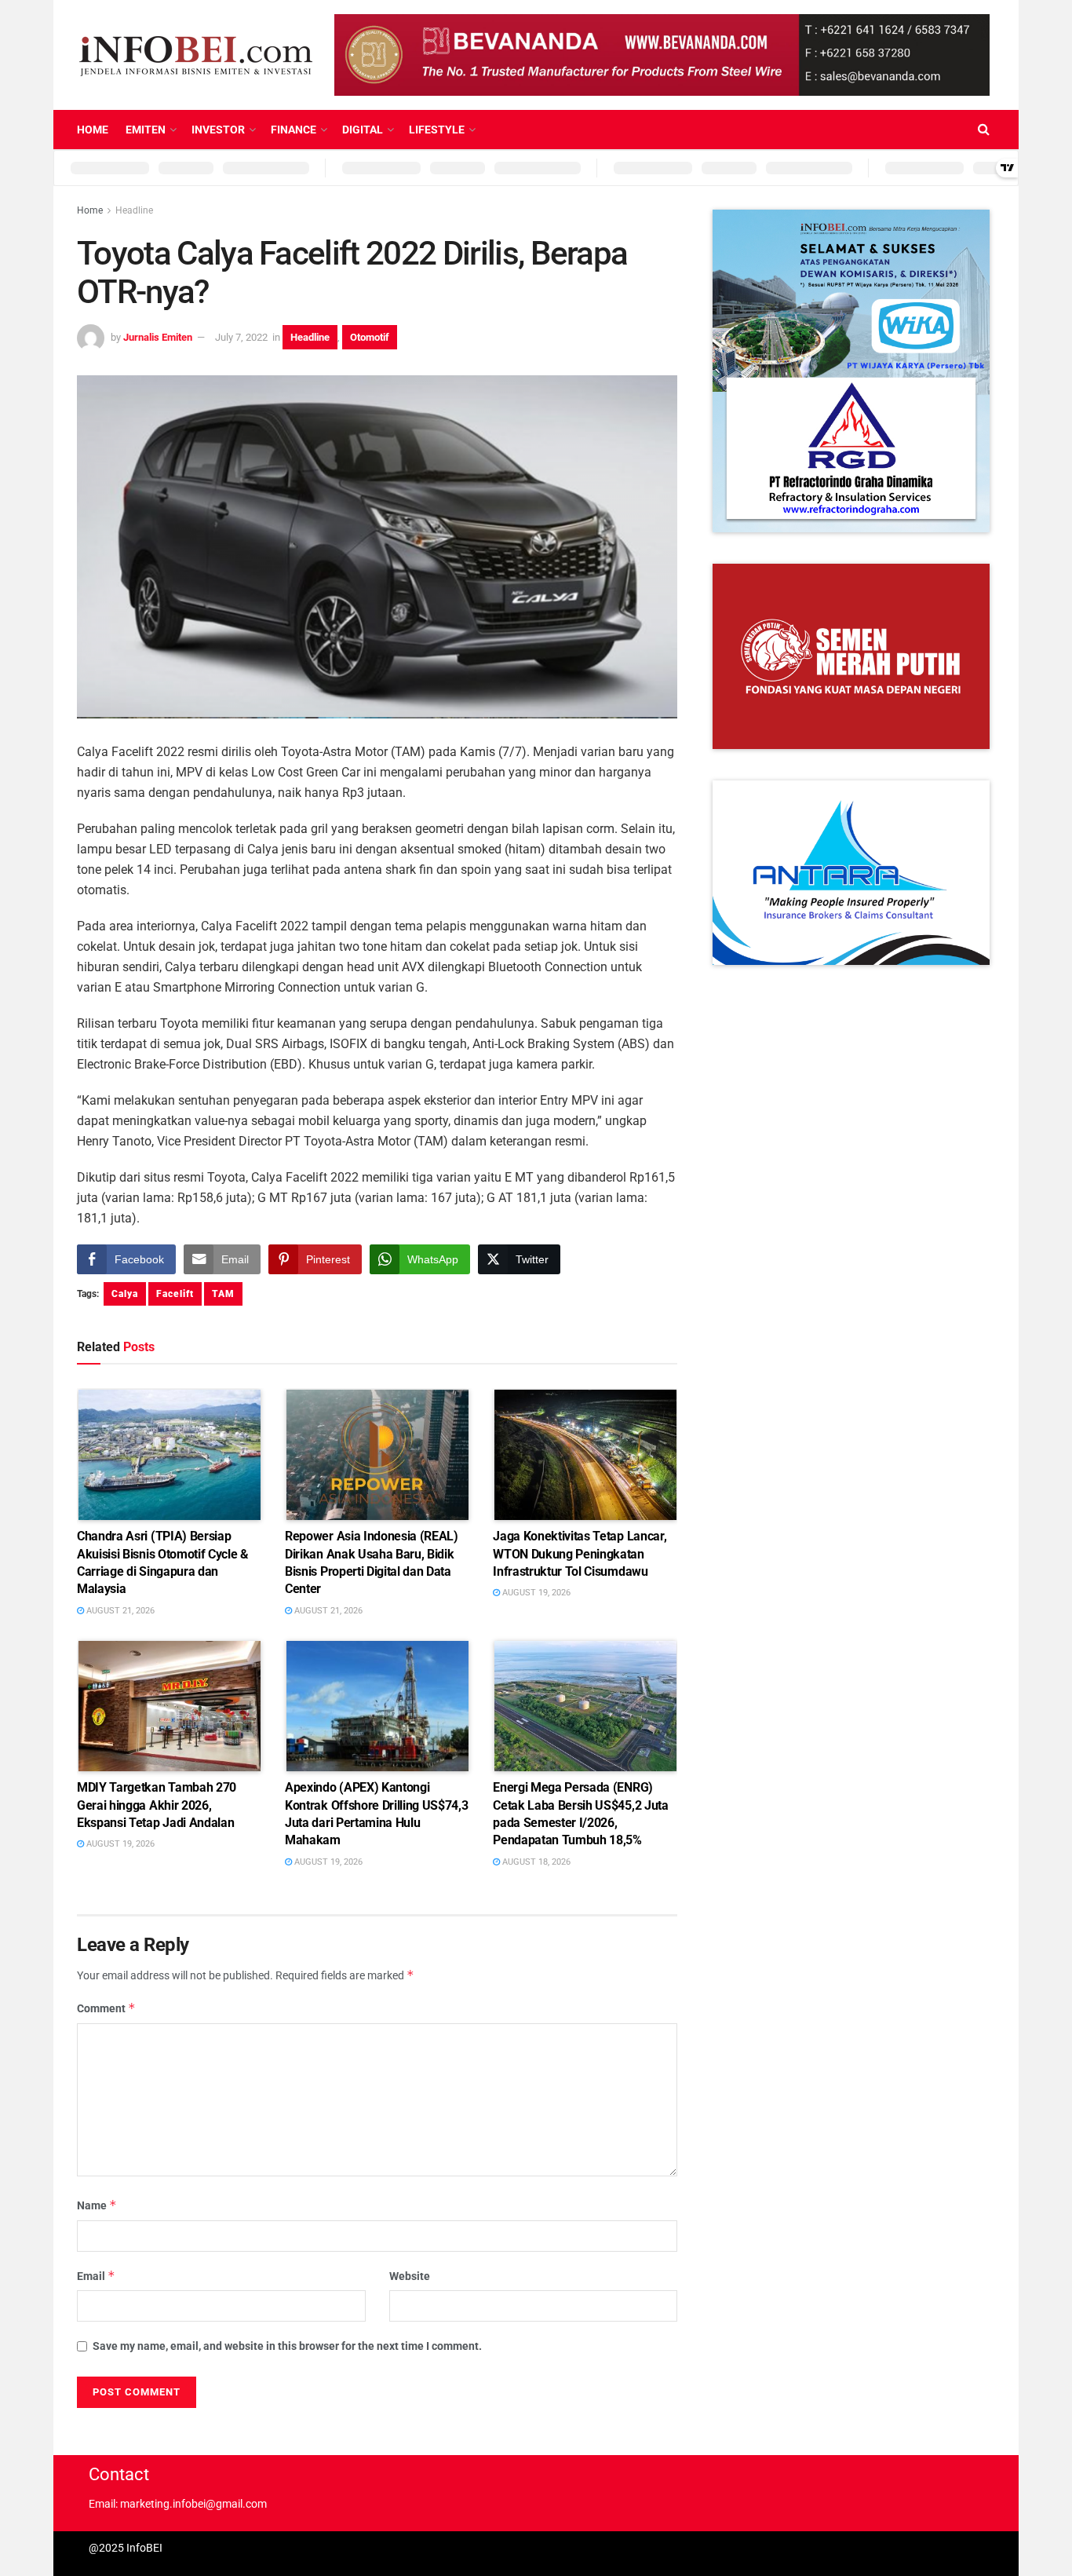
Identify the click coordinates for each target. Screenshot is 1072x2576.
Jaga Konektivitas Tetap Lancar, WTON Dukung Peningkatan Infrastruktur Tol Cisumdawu (580, 1554)
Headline (134, 210)
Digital (363, 130)
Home (93, 130)
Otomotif (370, 337)
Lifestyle (437, 130)
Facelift (175, 1294)
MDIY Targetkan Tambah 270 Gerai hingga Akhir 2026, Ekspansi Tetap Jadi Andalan (157, 1805)
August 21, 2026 (119, 1611)
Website (410, 2276)
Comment (106, 2008)
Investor (218, 130)
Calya (125, 1294)
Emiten (146, 130)
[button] (851, 371)
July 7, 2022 (241, 337)
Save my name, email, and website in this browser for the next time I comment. (287, 2346)
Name (97, 2205)
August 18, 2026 (535, 1862)
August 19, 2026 (535, 1593)
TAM (223, 1294)
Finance (294, 130)
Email (96, 2276)
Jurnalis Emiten (158, 337)
